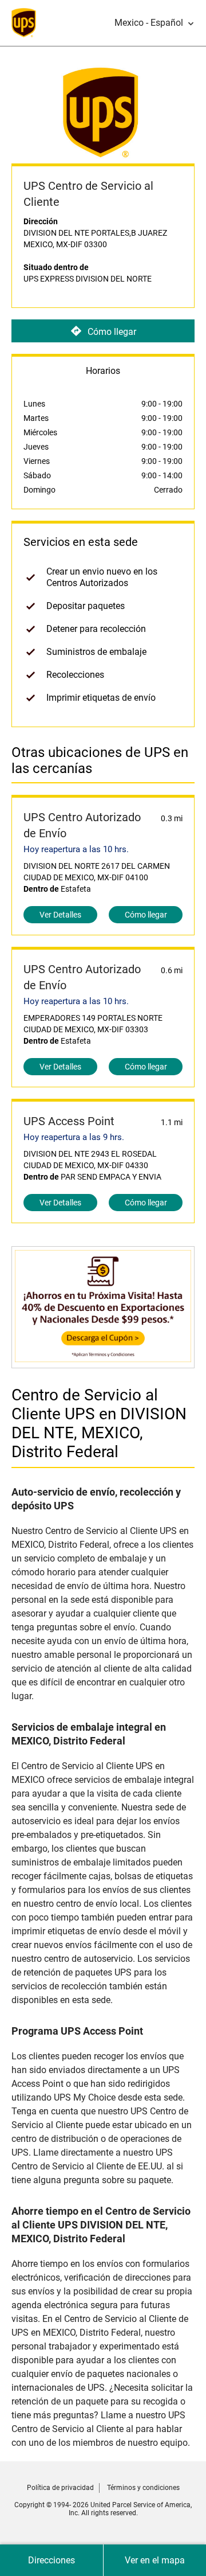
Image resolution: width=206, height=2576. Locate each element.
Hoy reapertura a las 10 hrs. (76, 849)
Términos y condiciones (143, 2488)
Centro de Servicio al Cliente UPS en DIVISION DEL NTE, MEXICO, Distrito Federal (99, 1423)
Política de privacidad (60, 2488)
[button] (154, 23)
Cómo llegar (112, 331)
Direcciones (51, 2560)
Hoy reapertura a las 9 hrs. (74, 1137)
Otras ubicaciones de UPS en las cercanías (100, 760)
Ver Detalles (60, 915)
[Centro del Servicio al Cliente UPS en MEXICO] (103, 1362)
